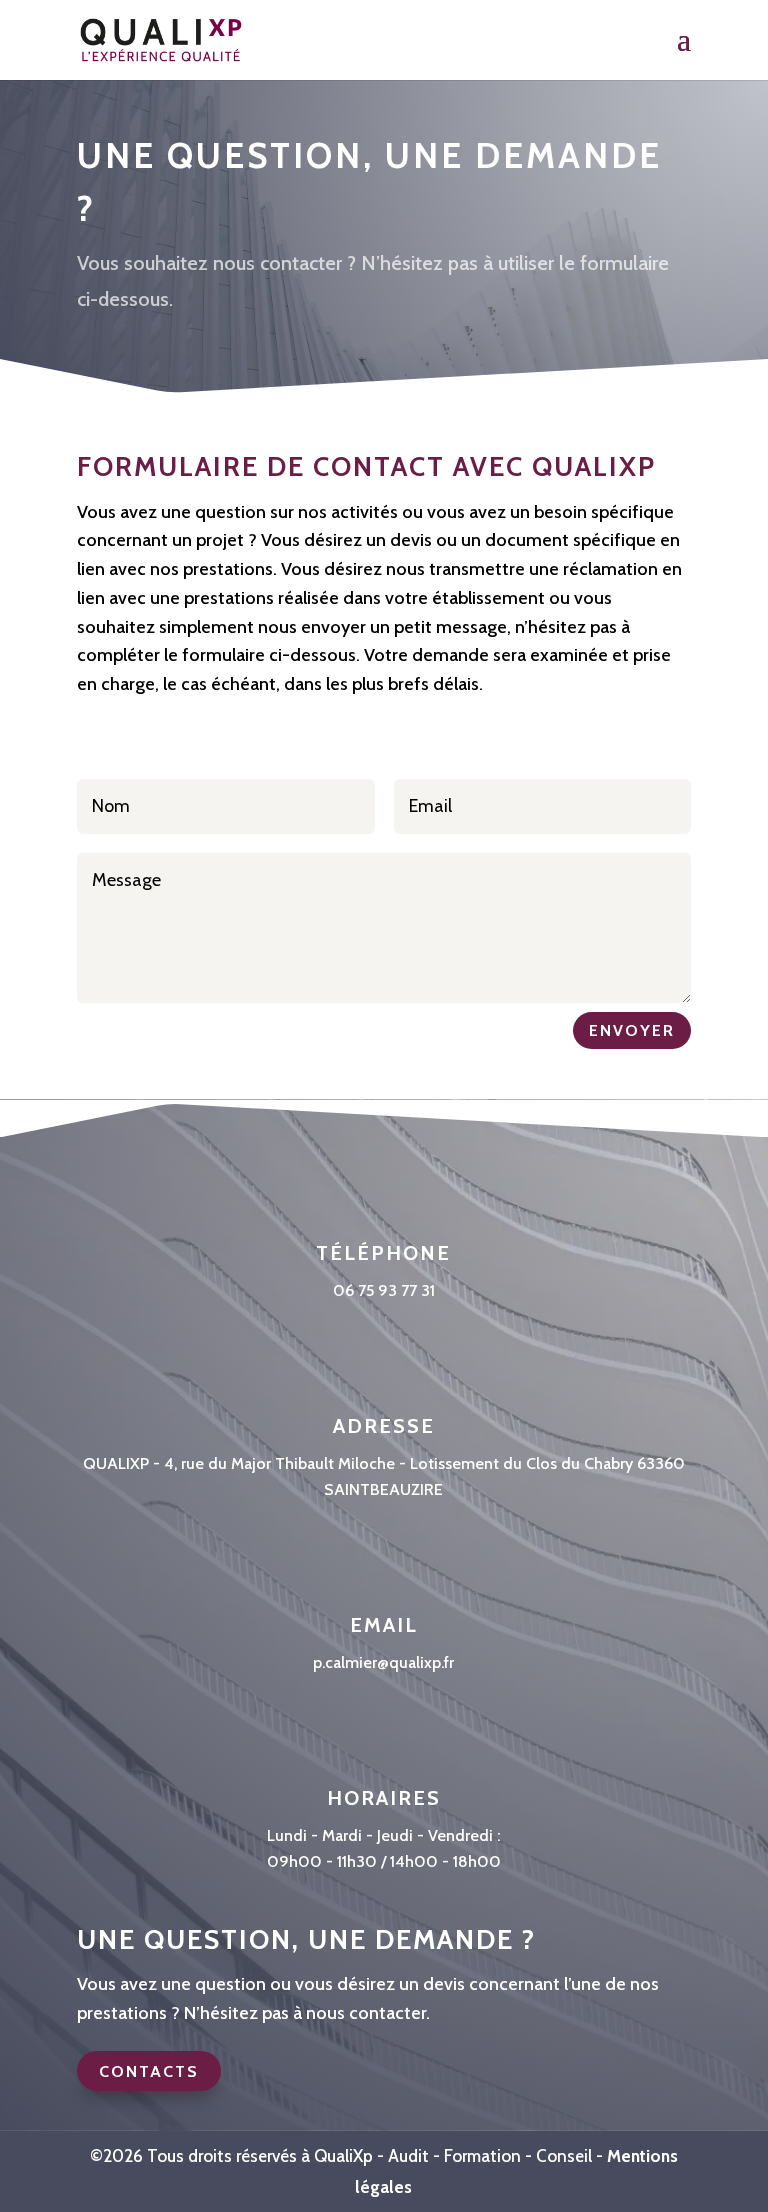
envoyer (632, 1030)
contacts (149, 2071)
